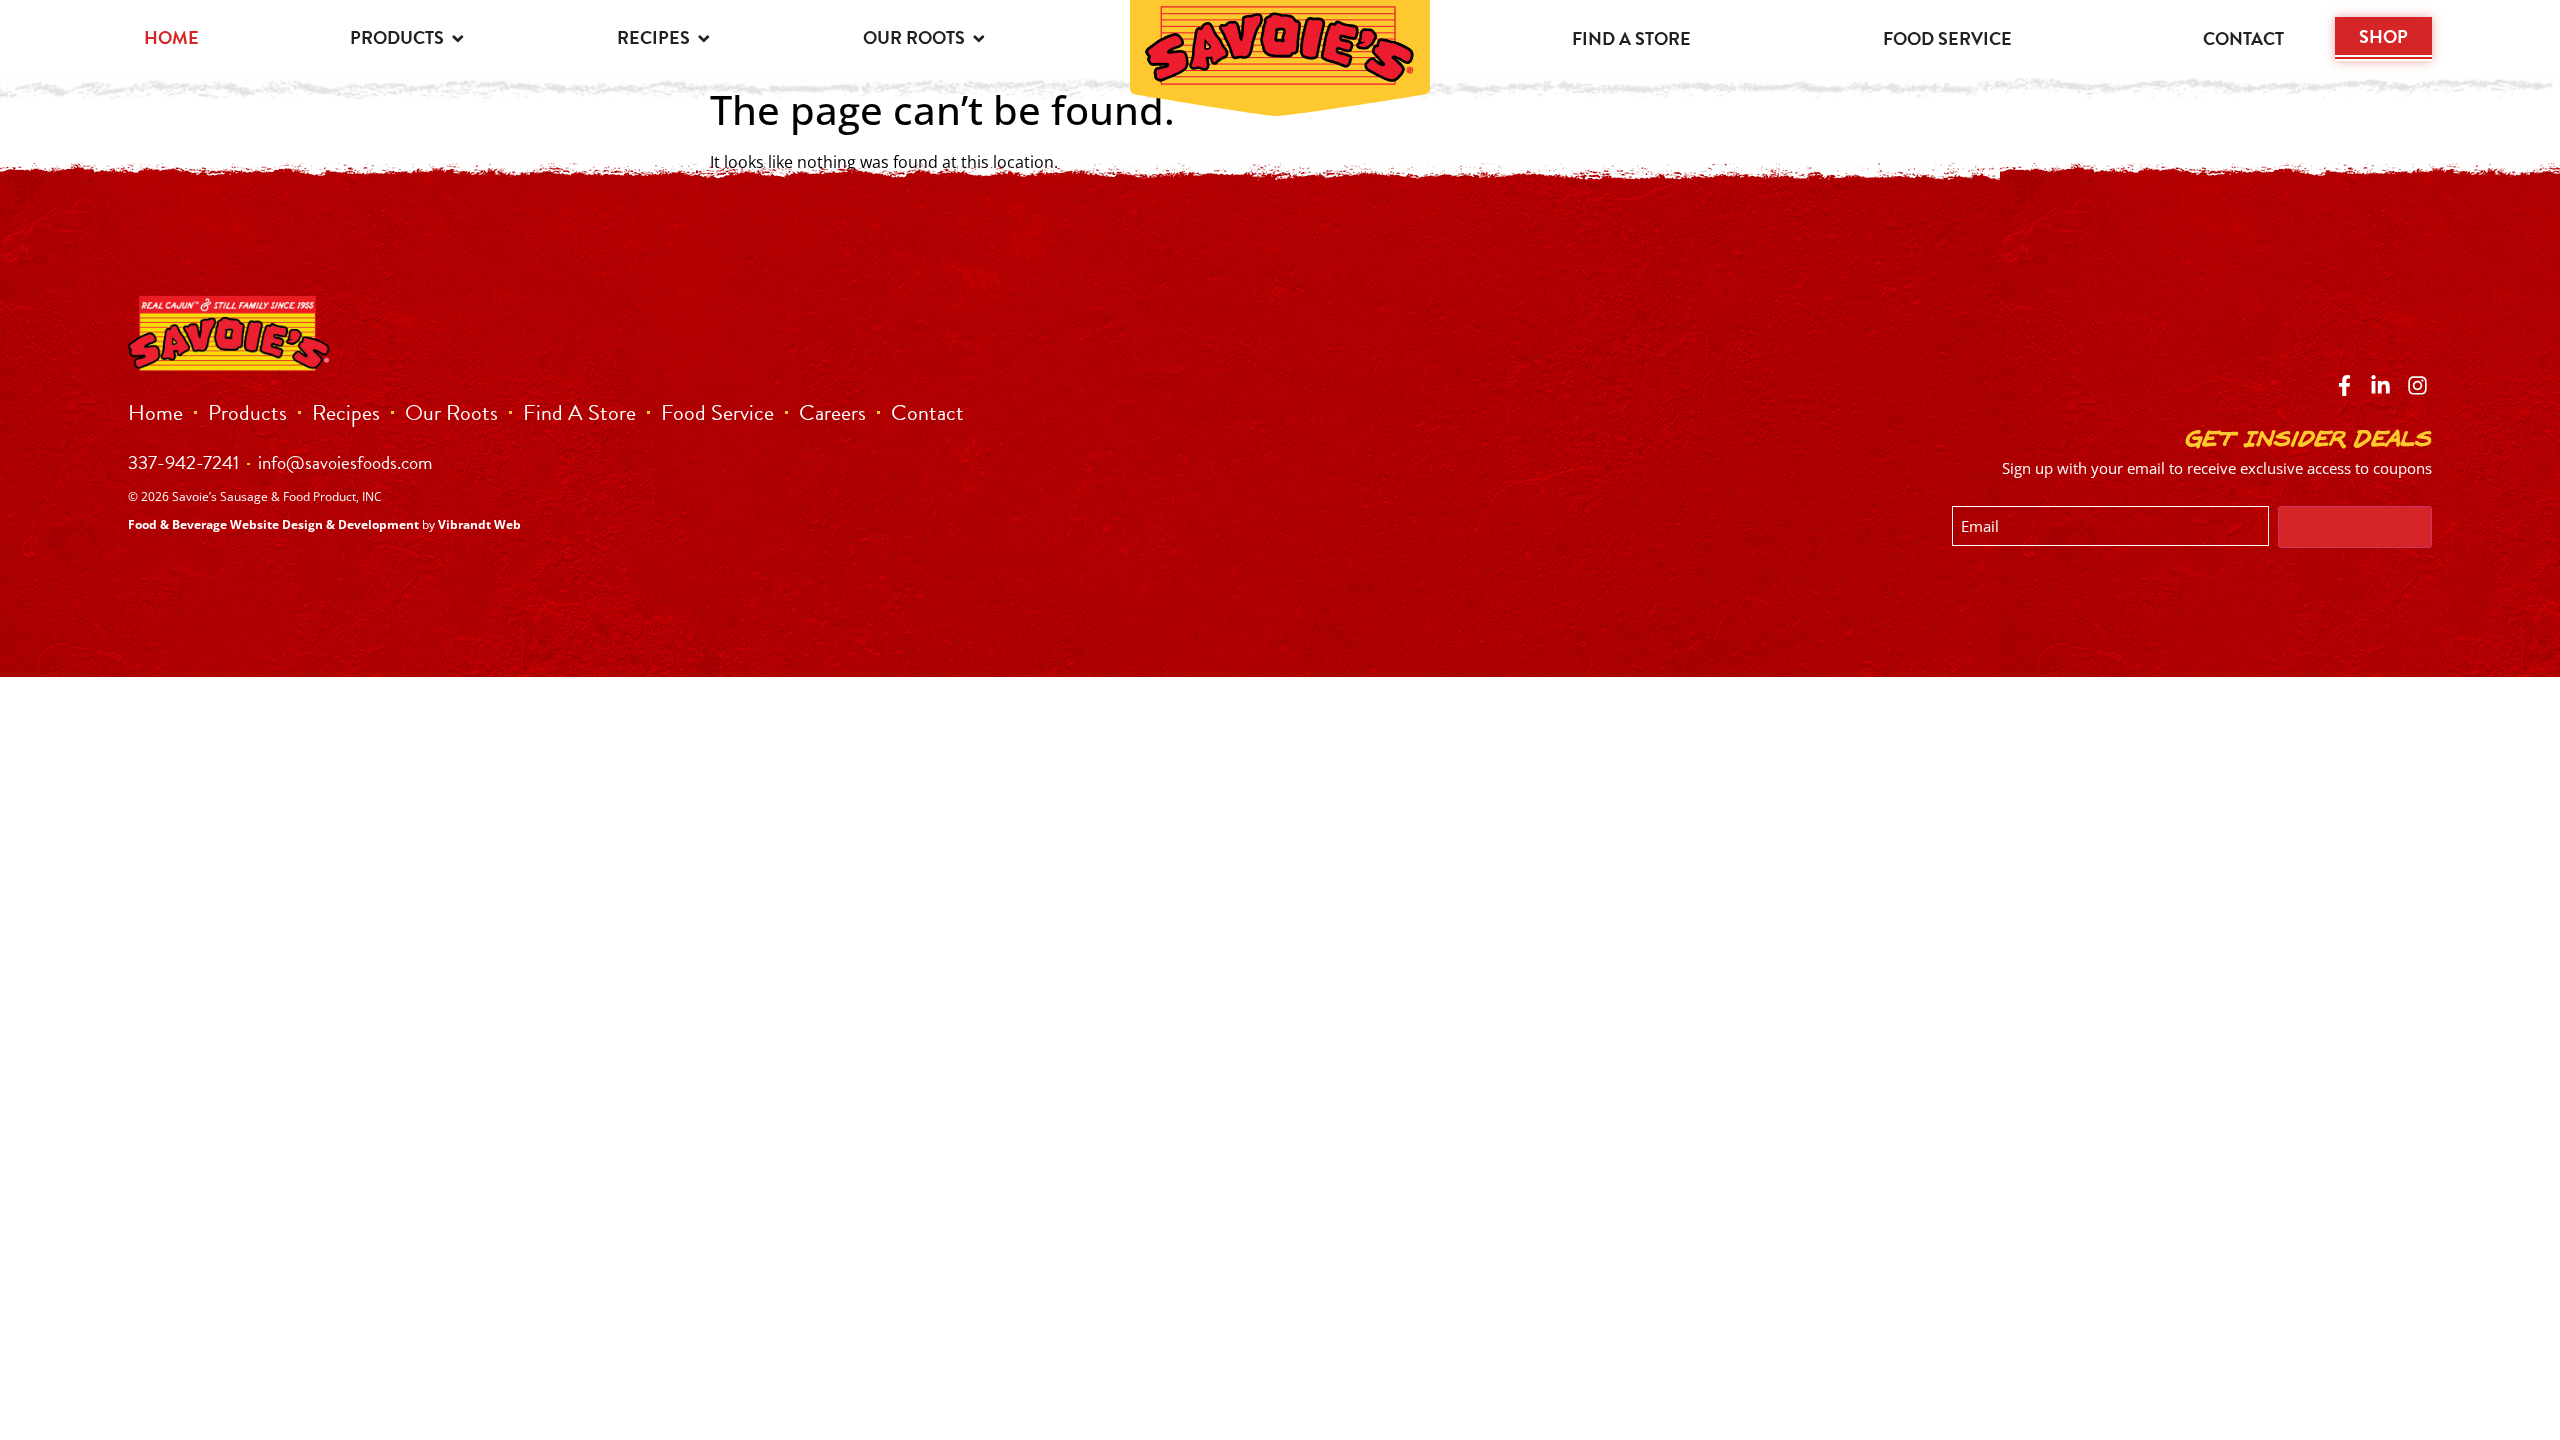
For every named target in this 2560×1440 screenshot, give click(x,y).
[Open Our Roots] (979, 38)
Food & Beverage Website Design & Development (273, 524)
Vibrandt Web (479, 524)
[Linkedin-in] (2380, 385)
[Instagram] (2417, 385)
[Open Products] (458, 38)
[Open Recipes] (704, 38)
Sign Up (2355, 527)
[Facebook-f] (2344, 385)
